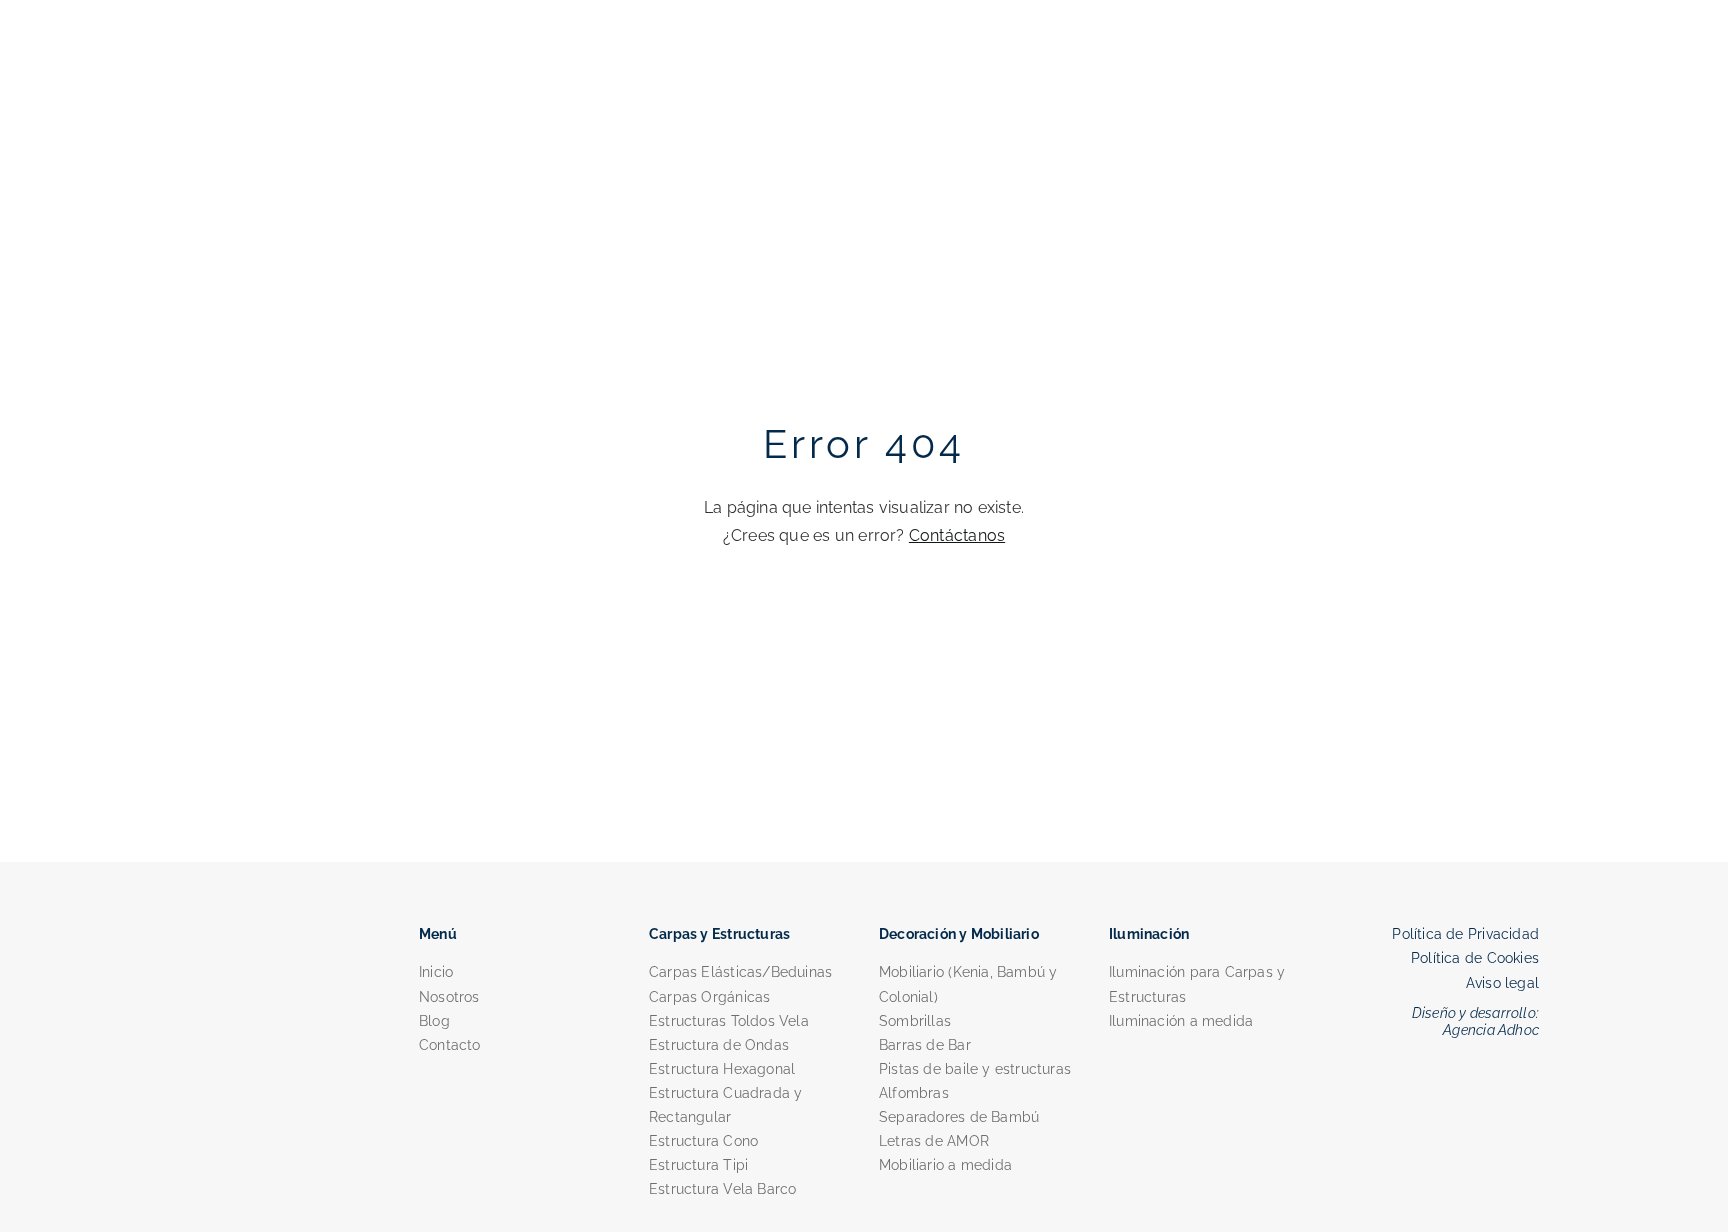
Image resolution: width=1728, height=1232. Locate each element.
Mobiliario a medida (945, 1165)
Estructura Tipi (698, 1165)
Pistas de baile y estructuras (975, 1069)
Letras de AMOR (934, 1141)
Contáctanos (957, 535)
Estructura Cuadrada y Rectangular (725, 1105)
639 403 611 (1130, 71)
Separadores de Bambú (959, 1117)
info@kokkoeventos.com (1342, 71)
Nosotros (449, 997)
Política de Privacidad (1465, 934)
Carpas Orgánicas (709, 997)
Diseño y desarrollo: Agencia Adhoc (1475, 1021)
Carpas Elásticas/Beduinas (740, 972)
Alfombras (914, 1093)
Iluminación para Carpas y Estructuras (1197, 984)
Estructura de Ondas (719, 1045)
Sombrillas (915, 1021)
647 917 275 (1218, 71)
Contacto (450, 1045)
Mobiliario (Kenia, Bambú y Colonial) (968, 984)
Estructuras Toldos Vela (729, 1021)
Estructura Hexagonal (722, 1069)
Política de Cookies (1475, 958)
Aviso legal (1502, 983)
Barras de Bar (925, 1045)
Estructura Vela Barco (722, 1189)
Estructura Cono (703, 1141)
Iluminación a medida (1181, 1021)
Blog (434, 1021)
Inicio (436, 972)
